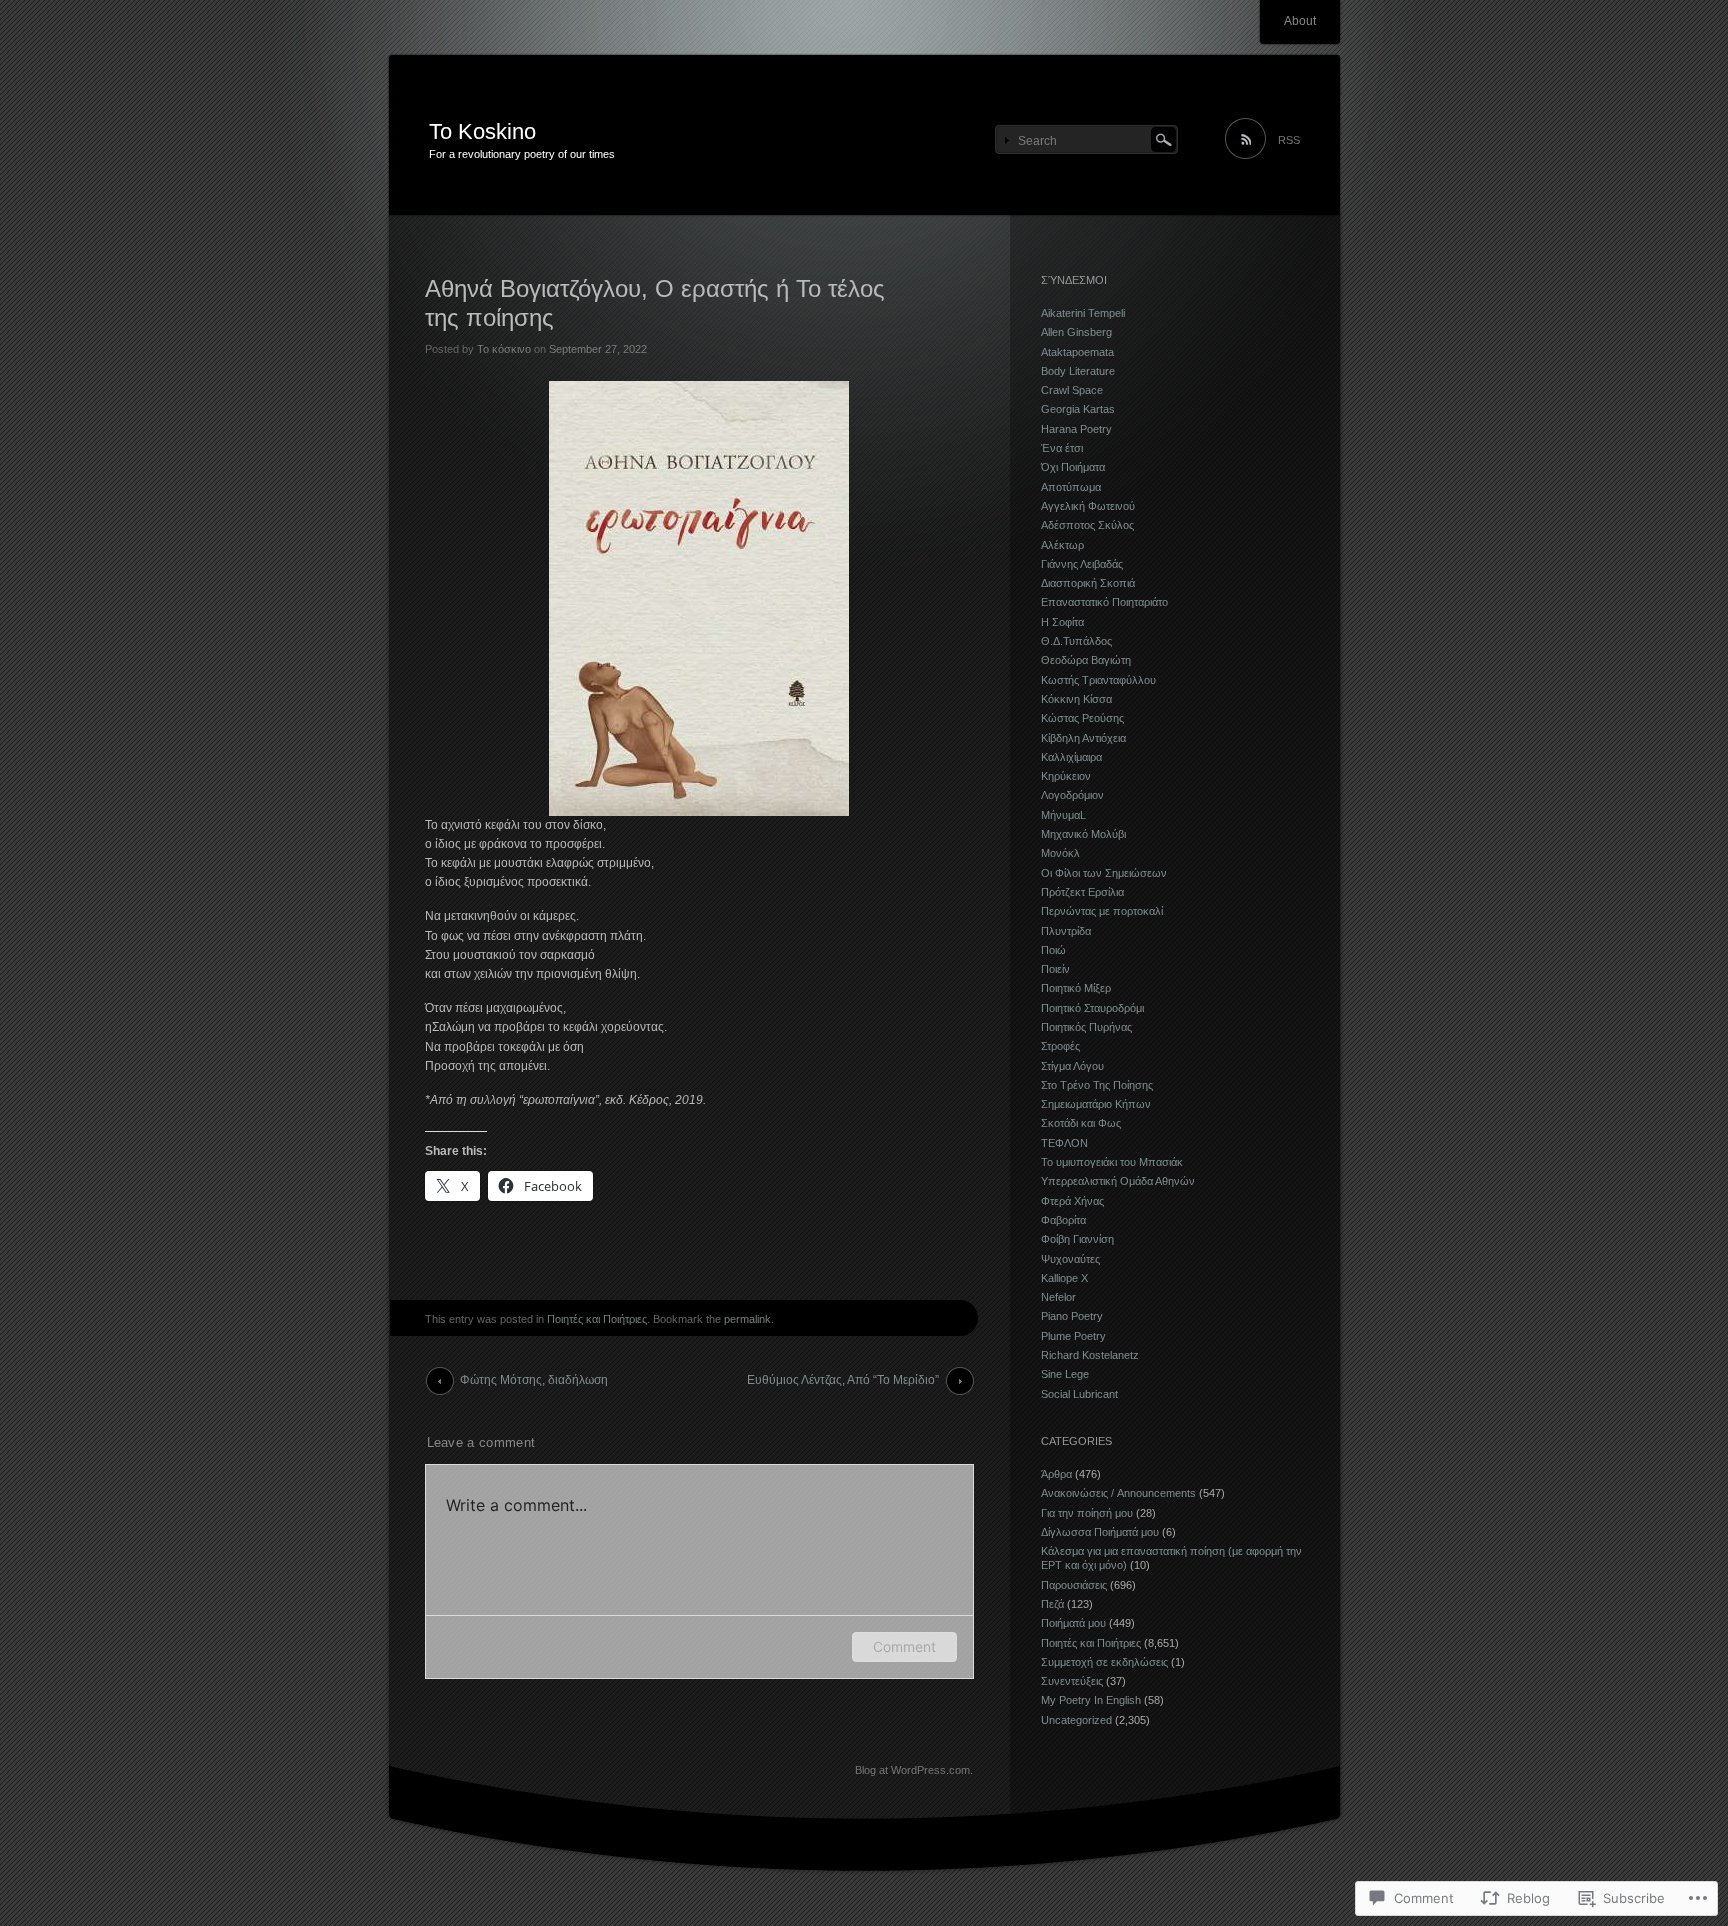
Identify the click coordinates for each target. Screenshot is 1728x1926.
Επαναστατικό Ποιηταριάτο (1104, 602)
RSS (1289, 140)
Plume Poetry (1073, 1336)
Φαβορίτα (1063, 1220)
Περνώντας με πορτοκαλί (1102, 911)
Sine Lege (1065, 1374)
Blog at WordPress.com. (914, 1770)
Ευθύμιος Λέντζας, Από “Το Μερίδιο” (843, 1380)
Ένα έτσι (1062, 448)
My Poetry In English (1091, 1700)
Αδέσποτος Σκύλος (1087, 525)
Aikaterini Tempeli (1083, 313)
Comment (904, 1646)
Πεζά (1052, 1604)
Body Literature (1078, 371)
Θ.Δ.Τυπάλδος (1076, 641)
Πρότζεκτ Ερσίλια (1082, 892)
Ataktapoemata (1077, 352)
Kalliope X (1064, 1278)
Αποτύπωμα (1071, 487)
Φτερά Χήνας (1072, 1201)
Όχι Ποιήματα (1073, 467)
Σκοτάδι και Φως (1081, 1123)
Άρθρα (1056, 1474)
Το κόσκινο (504, 349)
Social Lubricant (1079, 1394)
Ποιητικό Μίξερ (1076, 988)
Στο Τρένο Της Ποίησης (1097, 1085)
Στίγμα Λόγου (1072, 1066)
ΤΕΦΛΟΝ (1064, 1143)
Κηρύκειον (1066, 776)
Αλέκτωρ (1062, 545)
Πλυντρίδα (1066, 931)
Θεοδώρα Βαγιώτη (1086, 660)
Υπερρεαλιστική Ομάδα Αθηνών (1118, 1181)
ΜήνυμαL (1063, 815)
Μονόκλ (1060, 853)
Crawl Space (1072, 390)
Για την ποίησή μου (1087, 1513)
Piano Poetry (1072, 1316)
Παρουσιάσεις (1074, 1585)
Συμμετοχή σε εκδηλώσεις (1104, 1662)
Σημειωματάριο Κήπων (1096, 1104)
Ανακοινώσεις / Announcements (1118, 1493)
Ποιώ (1053, 950)
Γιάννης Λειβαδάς (1082, 564)
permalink (747, 1319)
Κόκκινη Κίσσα (1076, 699)
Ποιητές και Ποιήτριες (597, 1319)
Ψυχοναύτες (1070, 1259)
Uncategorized (1076, 1720)
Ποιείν (1055, 969)
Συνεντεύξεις (1072, 1681)
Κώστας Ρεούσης (1082, 718)
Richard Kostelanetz (1090, 1355)
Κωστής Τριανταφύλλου (1098, 680)
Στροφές (1060, 1046)
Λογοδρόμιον (1072, 795)
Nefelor (1058, 1297)
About (1300, 21)
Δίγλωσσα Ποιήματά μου (1100, 1532)
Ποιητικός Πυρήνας (1086, 1027)
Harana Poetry (1076, 429)
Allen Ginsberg (1076, 332)
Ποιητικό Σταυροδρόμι (1092, 1008)
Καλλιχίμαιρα (1071, 757)
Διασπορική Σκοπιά (1088, 583)
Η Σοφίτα (1062, 622)
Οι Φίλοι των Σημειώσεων (1104, 873)
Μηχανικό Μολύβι (1083, 834)
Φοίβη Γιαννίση (1077, 1239)
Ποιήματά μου (1073, 1623)
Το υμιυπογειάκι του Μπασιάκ (1112, 1162)
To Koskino (482, 131)
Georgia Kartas (1078, 409)
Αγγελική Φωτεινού (1088, 506)
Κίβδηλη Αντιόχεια (1083, 738)
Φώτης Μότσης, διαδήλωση (534, 1380)
